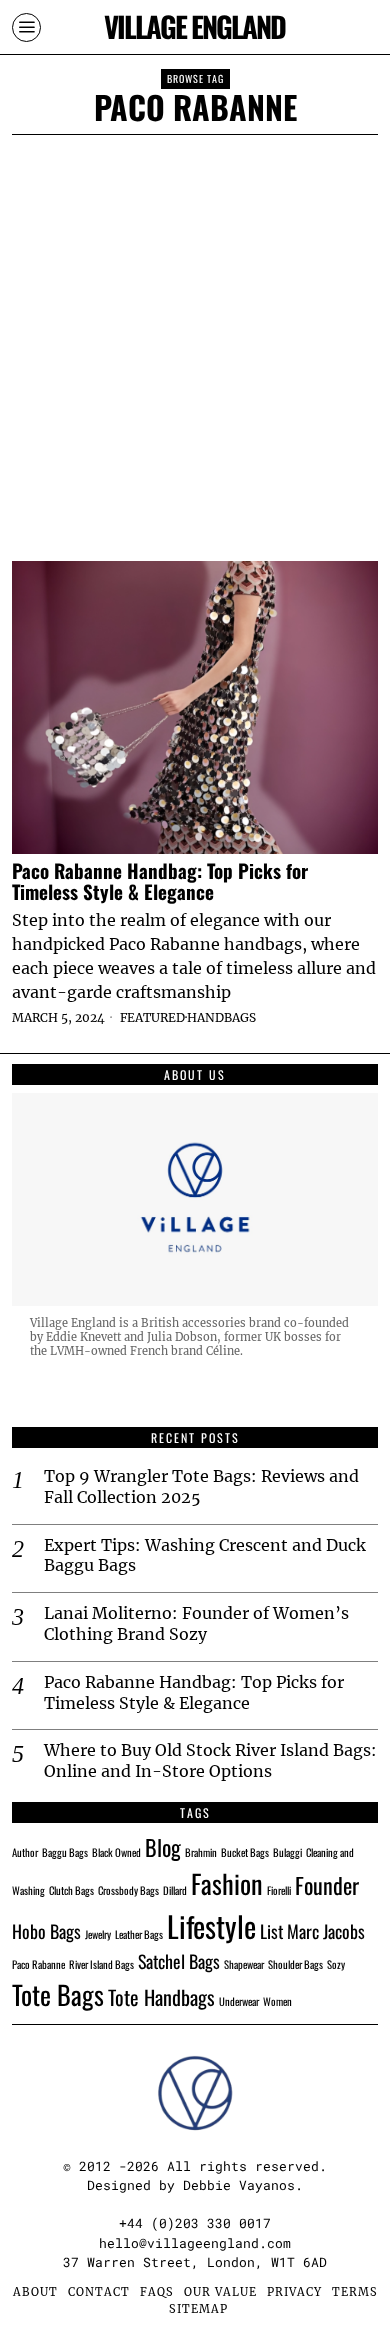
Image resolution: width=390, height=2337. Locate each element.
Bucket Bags (245, 1852)
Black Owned (116, 1852)
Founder (327, 1885)
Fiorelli (279, 1890)
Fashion (227, 1883)
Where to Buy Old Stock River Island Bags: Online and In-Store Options (210, 1760)
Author (25, 1852)
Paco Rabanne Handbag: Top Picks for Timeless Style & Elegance (160, 881)
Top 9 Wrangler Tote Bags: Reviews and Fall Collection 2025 (201, 1486)
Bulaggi (287, 1852)
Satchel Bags (179, 1961)
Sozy (336, 1964)
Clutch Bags (71, 1890)
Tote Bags (58, 1994)
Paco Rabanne (38, 1964)
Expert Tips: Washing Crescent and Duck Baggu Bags (205, 1555)
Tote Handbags (161, 1997)
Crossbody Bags (128, 1890)
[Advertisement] (195, 340)
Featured (152, 1017)
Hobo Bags (46, 1931)
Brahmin (201, 1852)
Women (277, 2001)
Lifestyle (211, 1925)
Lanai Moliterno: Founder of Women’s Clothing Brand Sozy (196, 1623)
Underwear (239, 2001)
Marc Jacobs (326, 1931)
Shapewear (244, 1964)
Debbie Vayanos (239, 2185)
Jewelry (98, 1934)
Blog (163, 1847)
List (271, 1931)
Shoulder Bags (295, 1964)
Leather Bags (139, 1934)
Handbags (221, 1017)
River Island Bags (101, 1964)
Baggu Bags (65, 1852)
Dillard (175, 1890)
